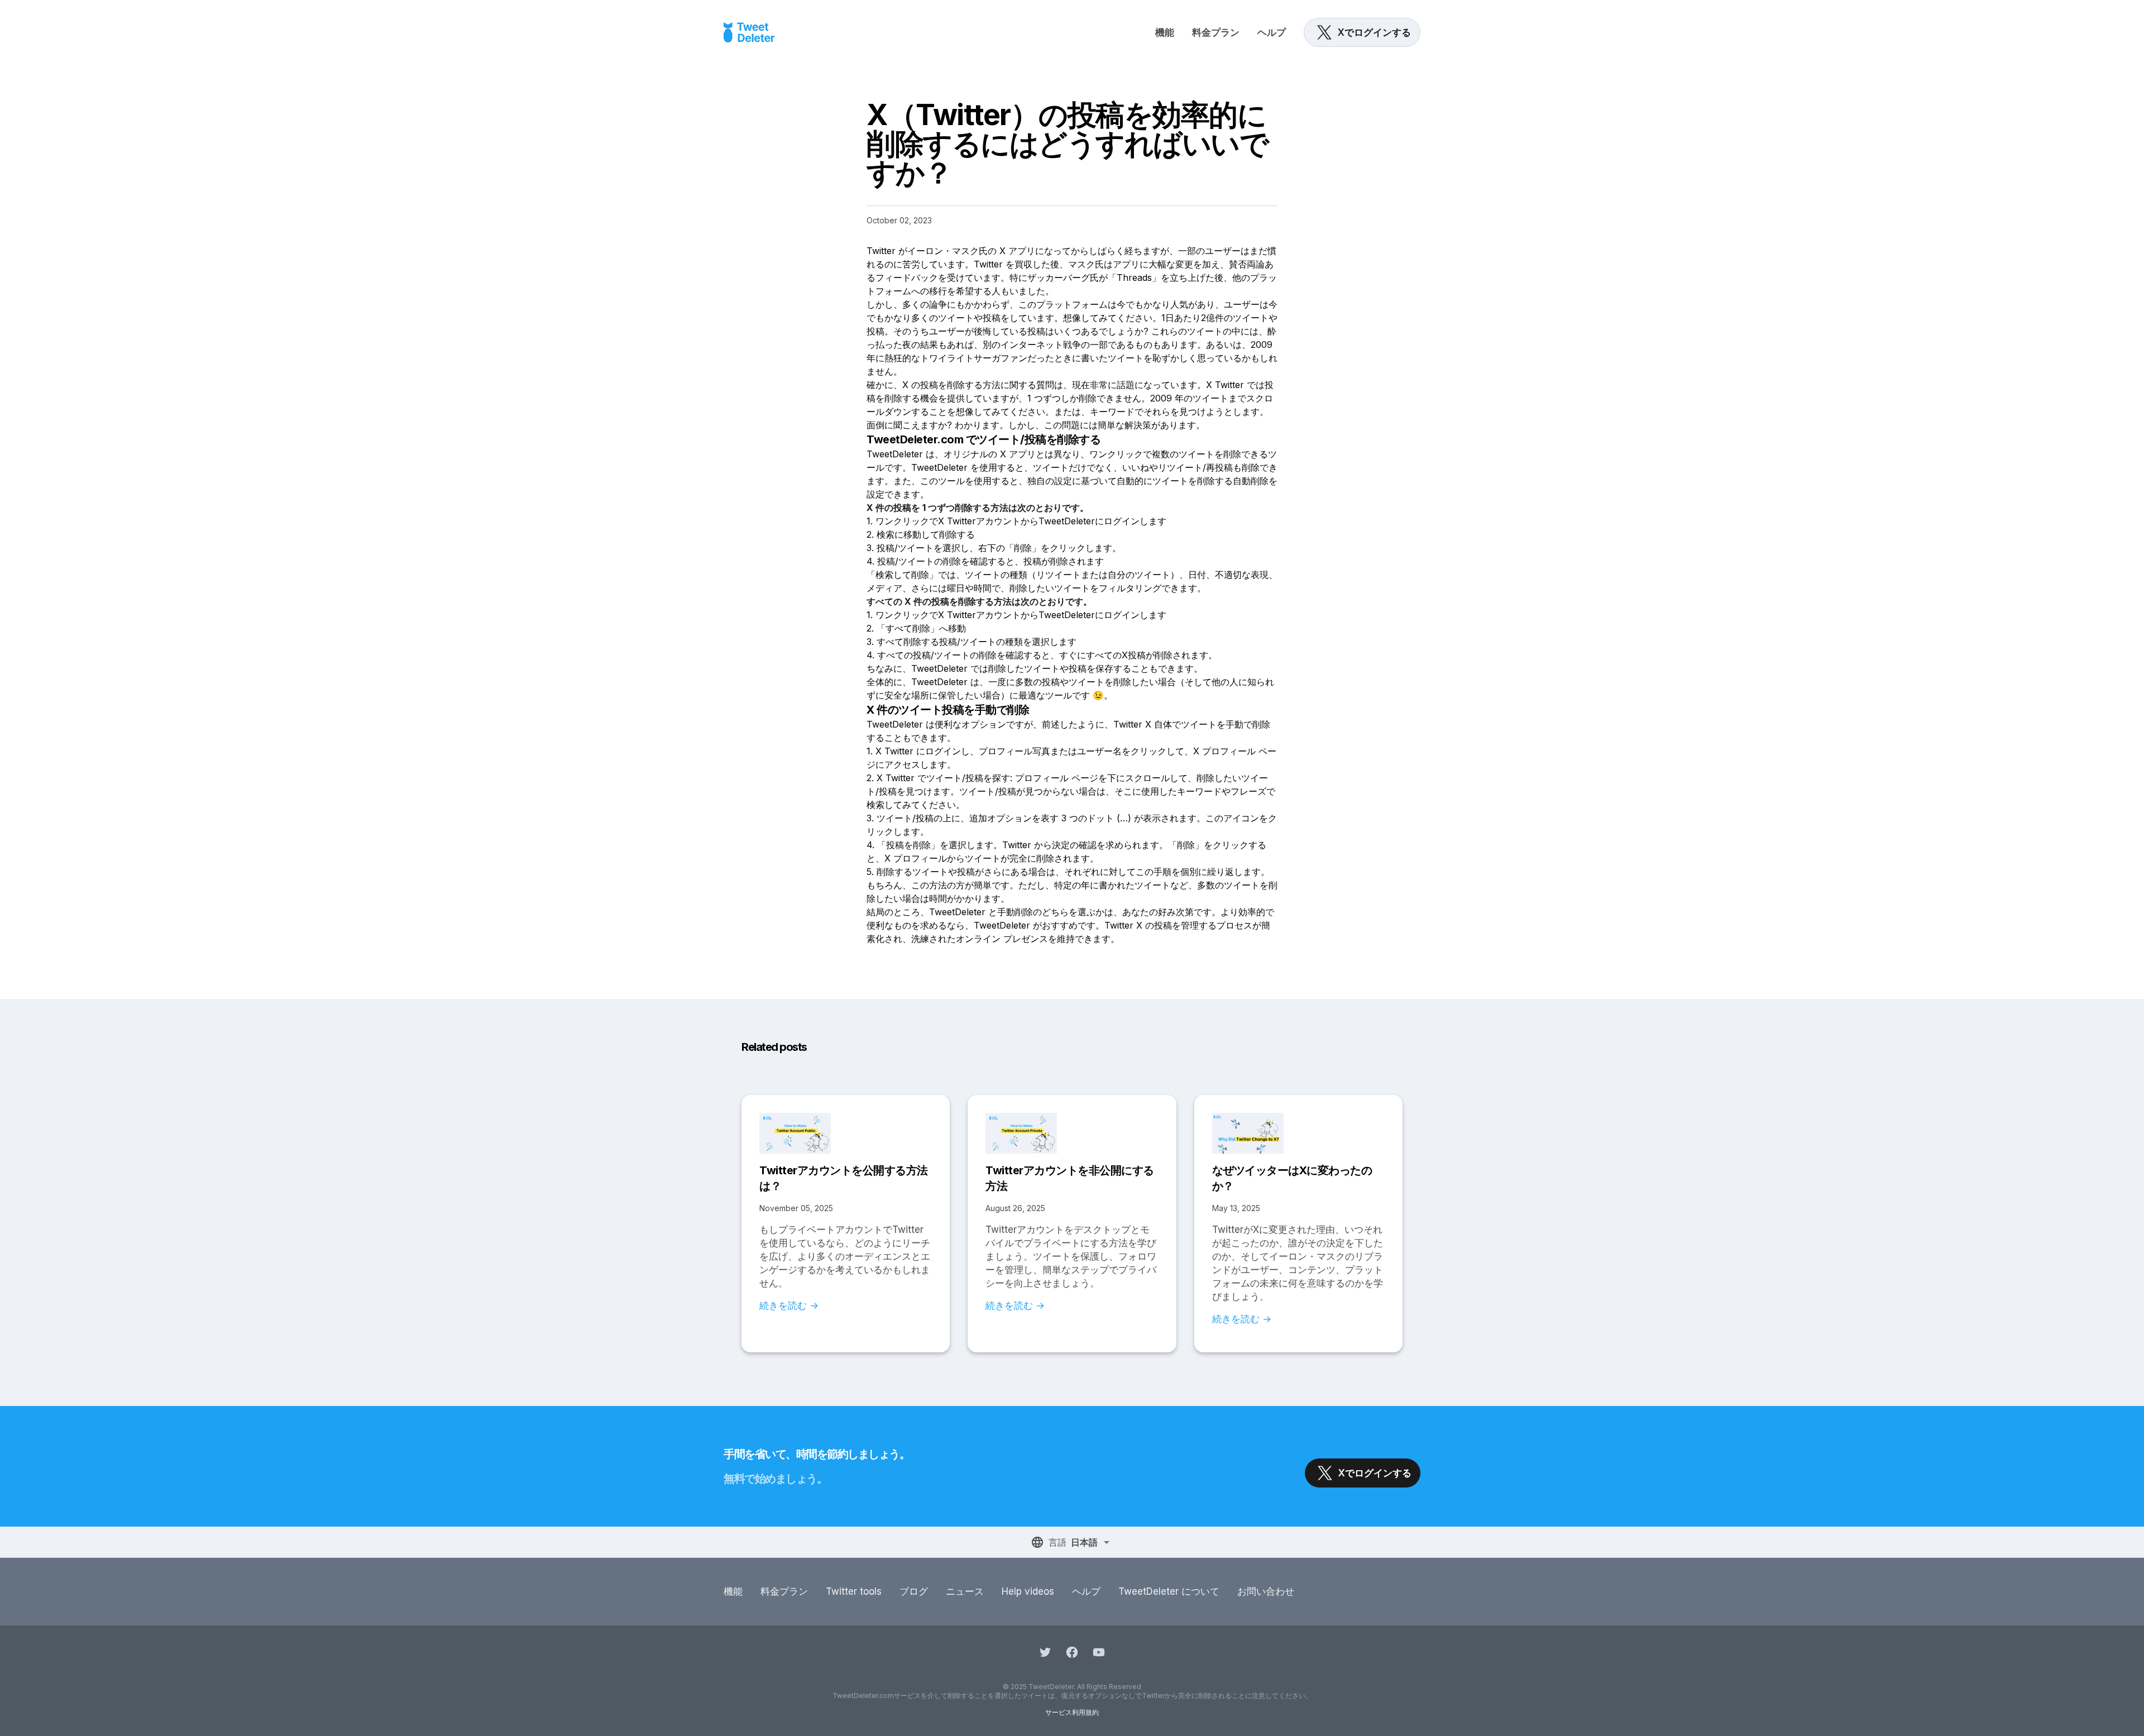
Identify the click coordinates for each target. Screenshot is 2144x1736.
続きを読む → (789, 1305)
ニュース (965, 1591)
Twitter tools (854, 1591)
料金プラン (1216, 32)
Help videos (1028, 1591)
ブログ (914, 1591)
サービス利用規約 (1072, 1712)
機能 (1165, 32)
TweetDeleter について (1169, 1591)
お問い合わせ (1266, 1591)
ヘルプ (1272, 32)
